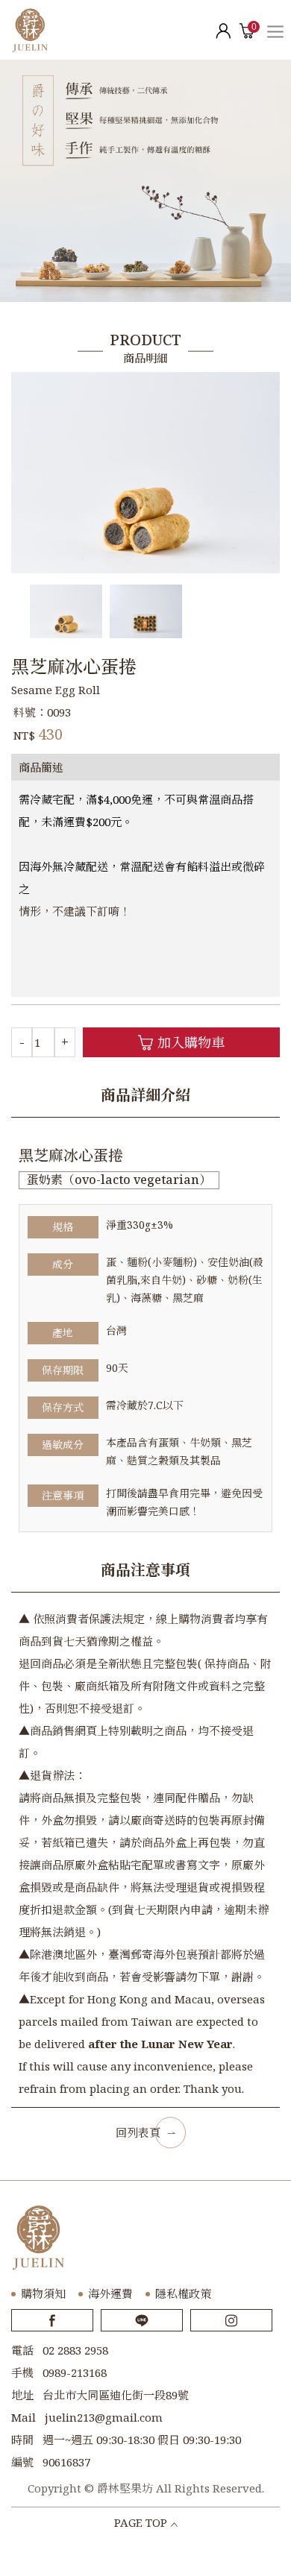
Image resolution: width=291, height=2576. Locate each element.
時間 (22, 2440)
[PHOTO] (145, 473)
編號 (22, 2462)
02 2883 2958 (75, 2350)
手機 (22, 2372)
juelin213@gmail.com (104, 2417)
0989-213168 (75, 2372)
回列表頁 (138, 2132)
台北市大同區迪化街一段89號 (116, 2395)
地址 (22, 2395)
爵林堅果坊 (30, 30)
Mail (24, 2417)
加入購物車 (191, 1042)
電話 (22, 2350)
